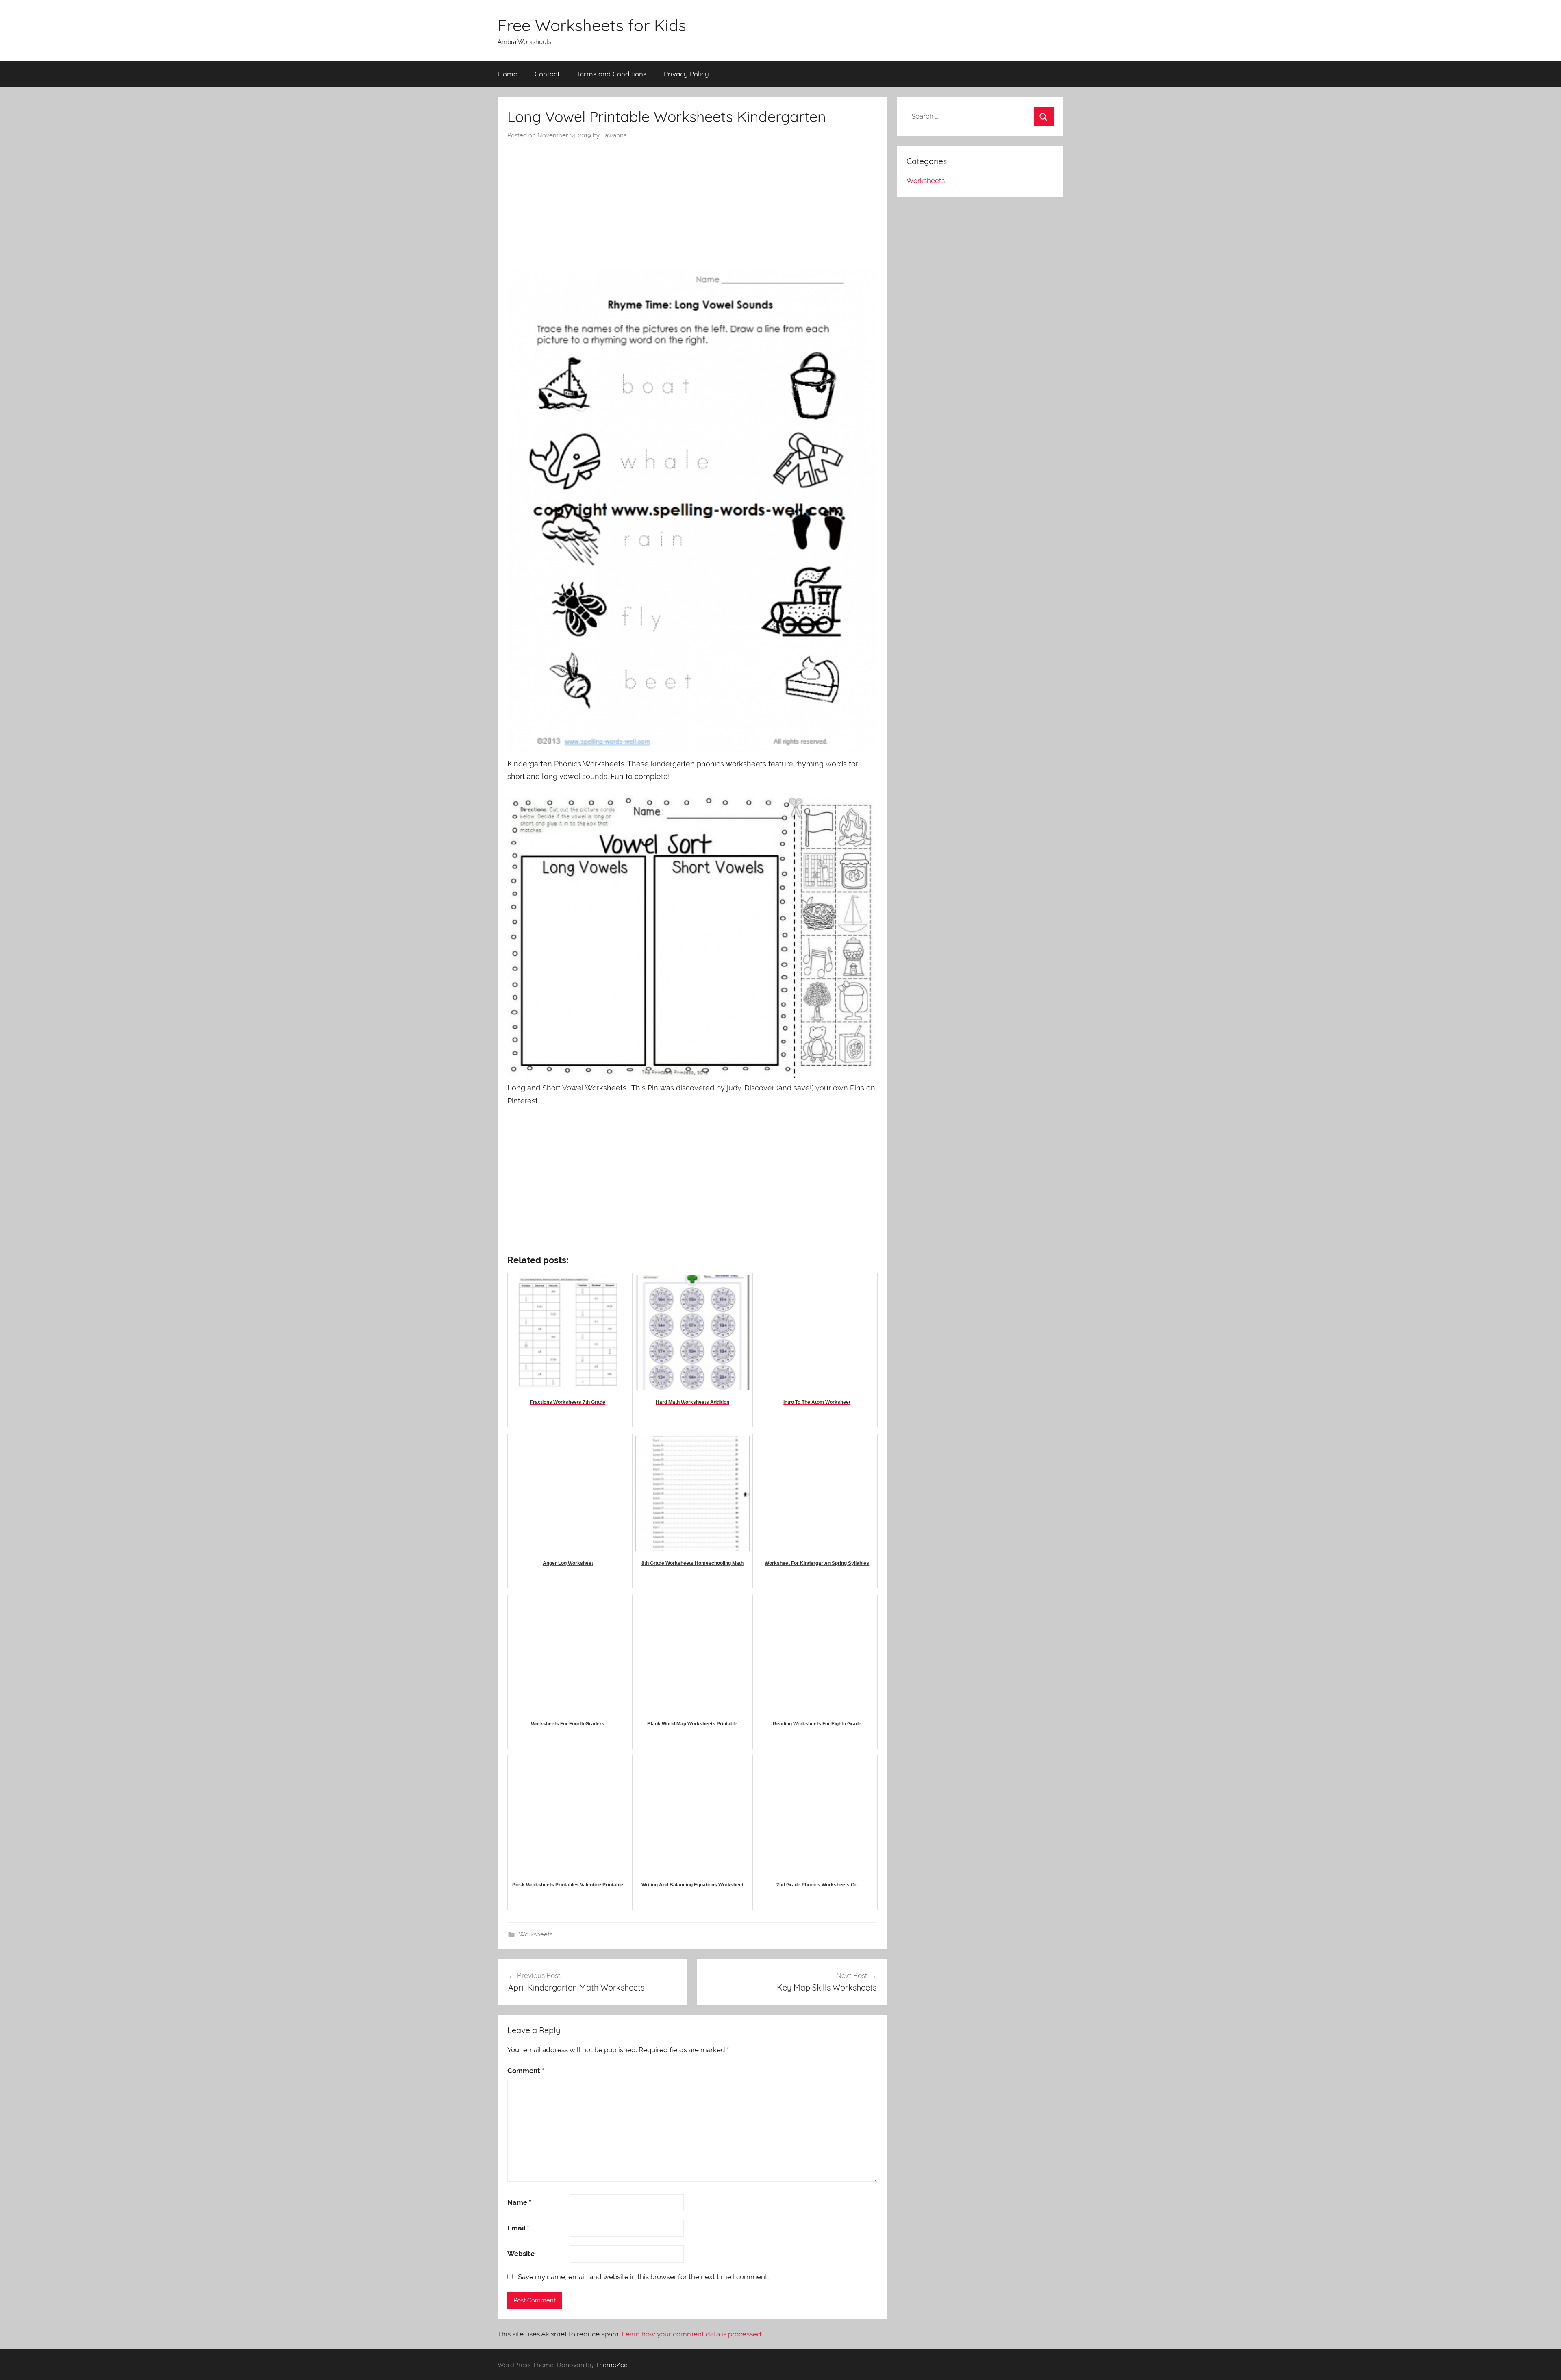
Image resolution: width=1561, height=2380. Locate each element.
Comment (526, 2071)
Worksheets (536, 1934)
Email (518, 2228)
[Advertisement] (692, 201)
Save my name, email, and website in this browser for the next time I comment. (643, 2277)
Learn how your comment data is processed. (692, 2334)
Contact (547, 74)
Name (519, 2202)
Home (508, 74)
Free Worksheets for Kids (592, 25)
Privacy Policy (686, 74)
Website (521, 2254)
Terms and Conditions (612, 74)
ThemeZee (611, 2365)
